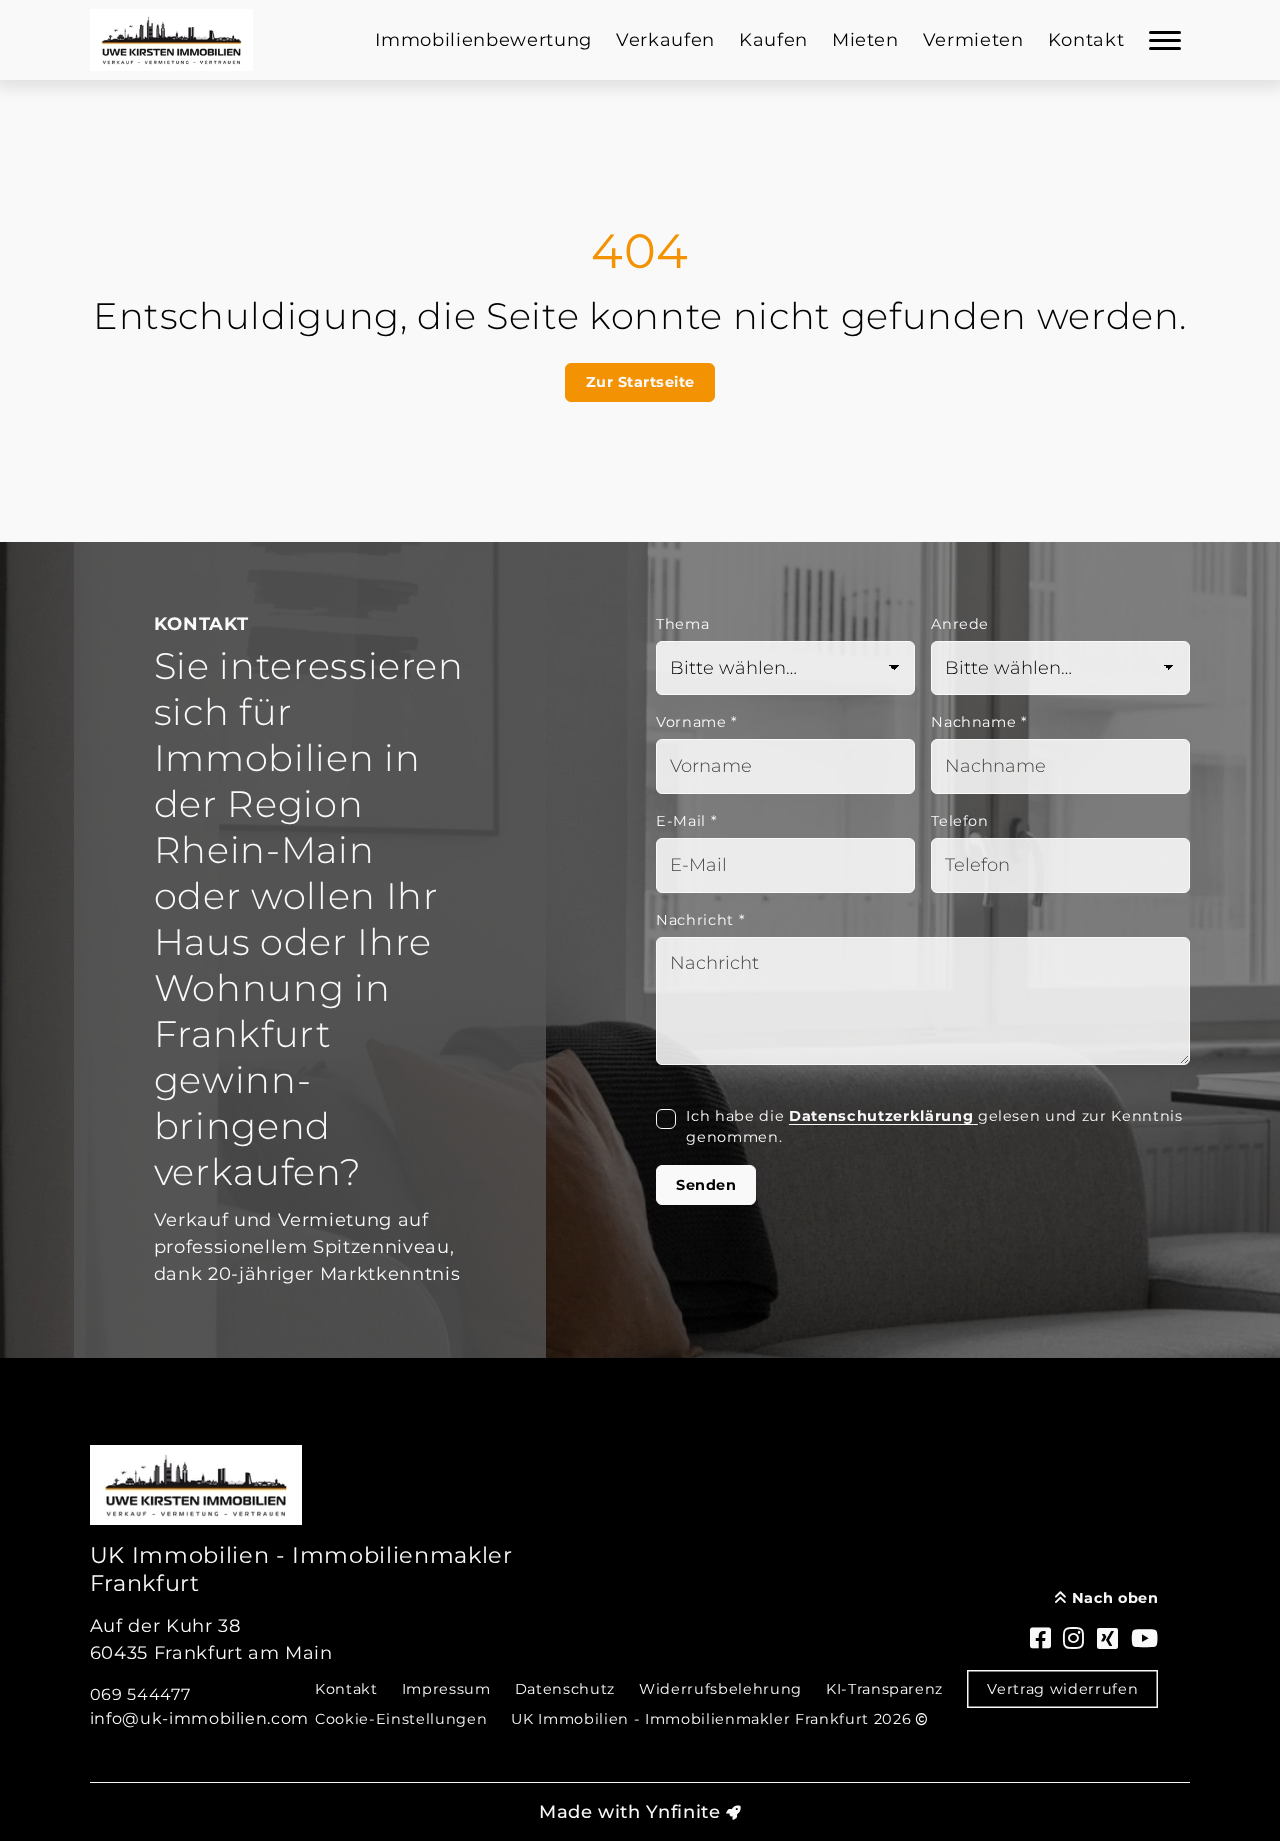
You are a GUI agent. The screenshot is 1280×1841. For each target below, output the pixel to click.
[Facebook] (1041, 1640)
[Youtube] (1145, 1640)
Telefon (960, 821)
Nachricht (700, 920)
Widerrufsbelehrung (720, 1689)
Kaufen (773, 40)
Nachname (979, 722)
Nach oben (1112, 1598)
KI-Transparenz (884, 1689)
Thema (682, 624)
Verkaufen (665, 40)
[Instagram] (1074, 1640)
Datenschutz (565, 1689)
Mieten (865, 40)
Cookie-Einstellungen (401, 1719)
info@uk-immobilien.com (200, 1718)
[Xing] (1108, 1640)
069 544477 (140, 1694)
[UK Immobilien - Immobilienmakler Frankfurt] (172, 40)
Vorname (697, 722)
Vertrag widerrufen (1062, 1689)
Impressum (446, 1689)
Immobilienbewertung (483, 40)
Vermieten (973, 40)
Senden (706, 1185)
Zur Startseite (640, 382)
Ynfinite (683, 1812)
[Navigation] (1165, 40)
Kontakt (1086, 40)
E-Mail (686, 821)
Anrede (960, 624)
